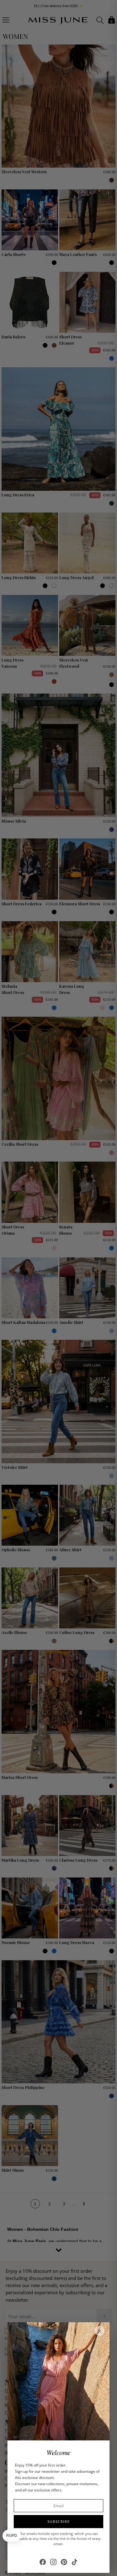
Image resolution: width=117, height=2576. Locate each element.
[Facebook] (43, 2562)
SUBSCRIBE (59, 2521)
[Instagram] (53, 2562)
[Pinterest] (64, 2562)
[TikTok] (75, 2562)
